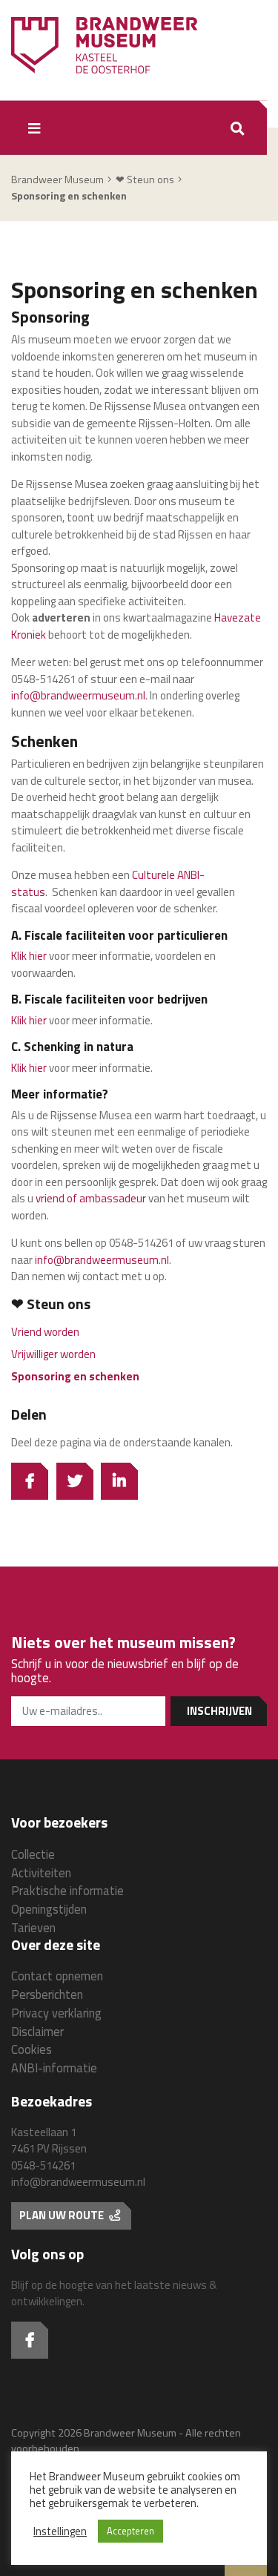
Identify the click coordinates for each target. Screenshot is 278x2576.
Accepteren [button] (130, 2531)
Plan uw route (63, 2215)
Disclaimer (37, 2031)
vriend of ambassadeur (91, 1198)
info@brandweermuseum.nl (78, 695)
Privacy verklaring (56, 2013)
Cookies (32, 2049)
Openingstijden (49, 1909)
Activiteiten (41, 1872)
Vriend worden (45, 1332)
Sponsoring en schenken (75, 1376)
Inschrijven (219, 1711)
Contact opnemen (57, 1976)
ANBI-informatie (54, 2068)
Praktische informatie (67, 1890)
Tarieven (33, 1927)
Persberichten (47, 1994)
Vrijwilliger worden (53, 1354)
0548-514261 (43, 2165)
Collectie (33, 1854)
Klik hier (29, 956)
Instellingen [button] (60, 2531)
